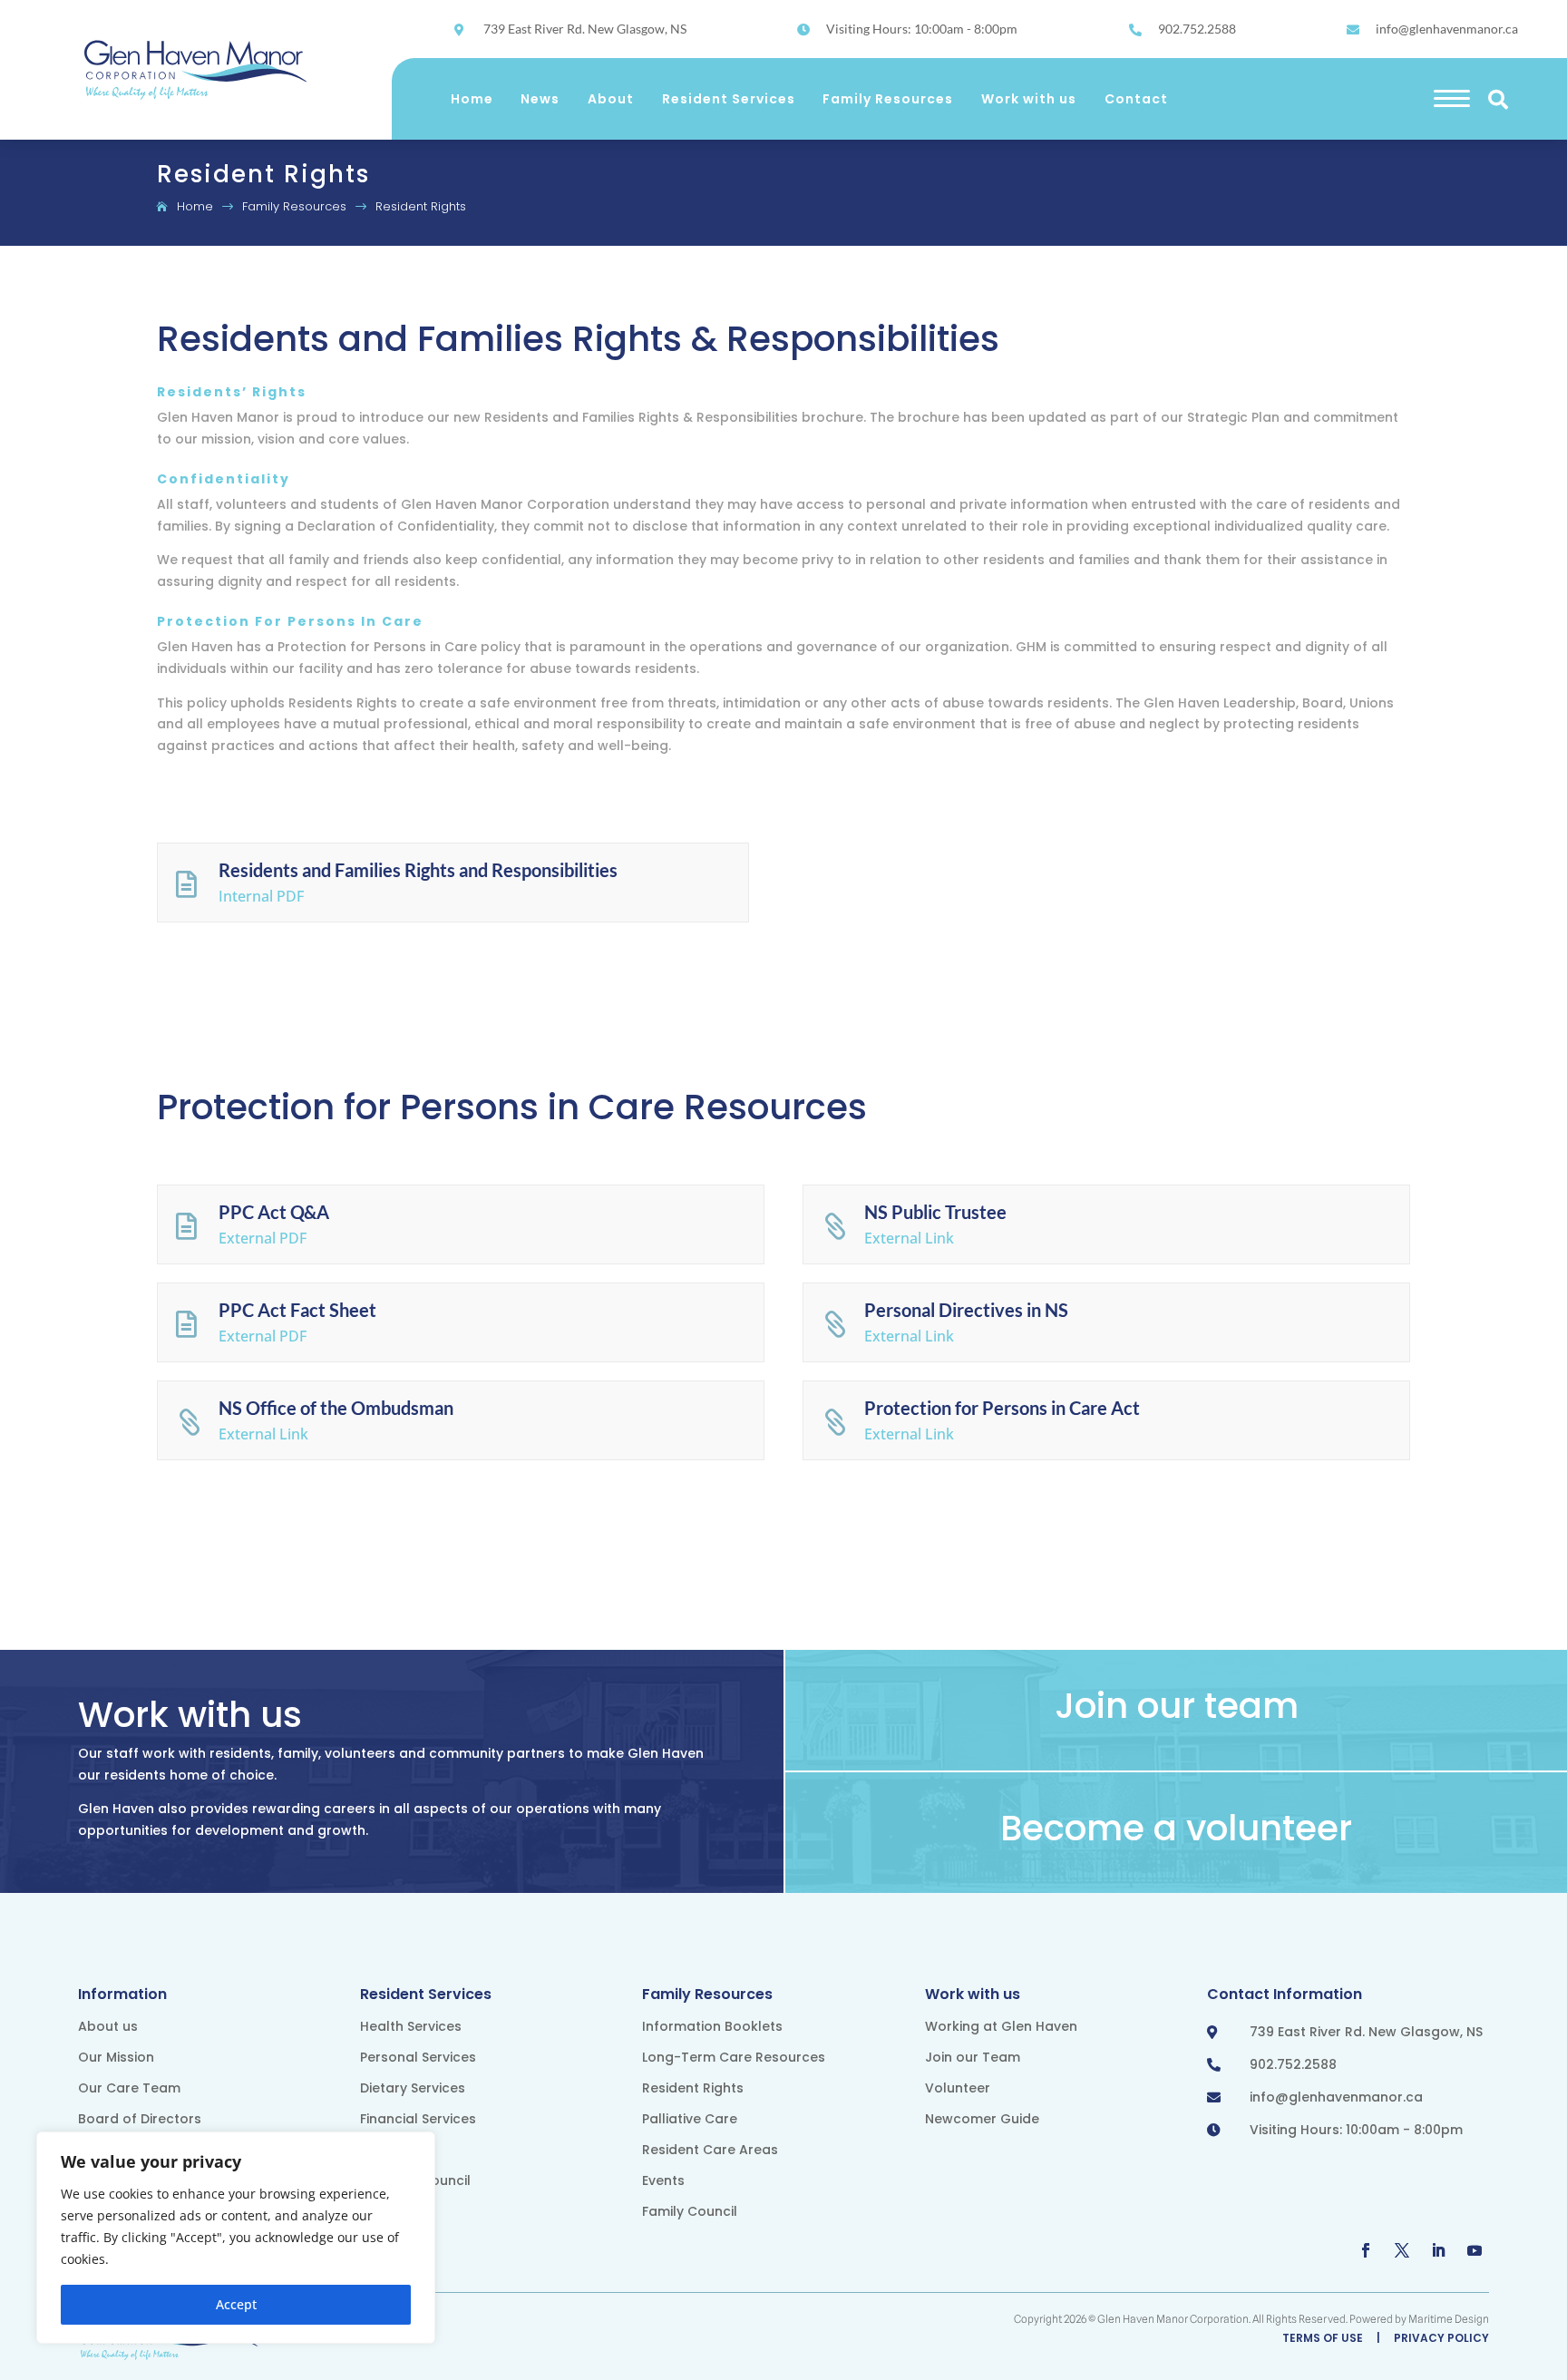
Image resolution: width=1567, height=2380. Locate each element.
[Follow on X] (1402, 2250)
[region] (236, 2238)
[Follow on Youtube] (1475, 2250)
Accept (236, 2304)
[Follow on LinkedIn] (1438, 2250)
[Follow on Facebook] (1366, 2250)
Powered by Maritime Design (1419, 2319)
